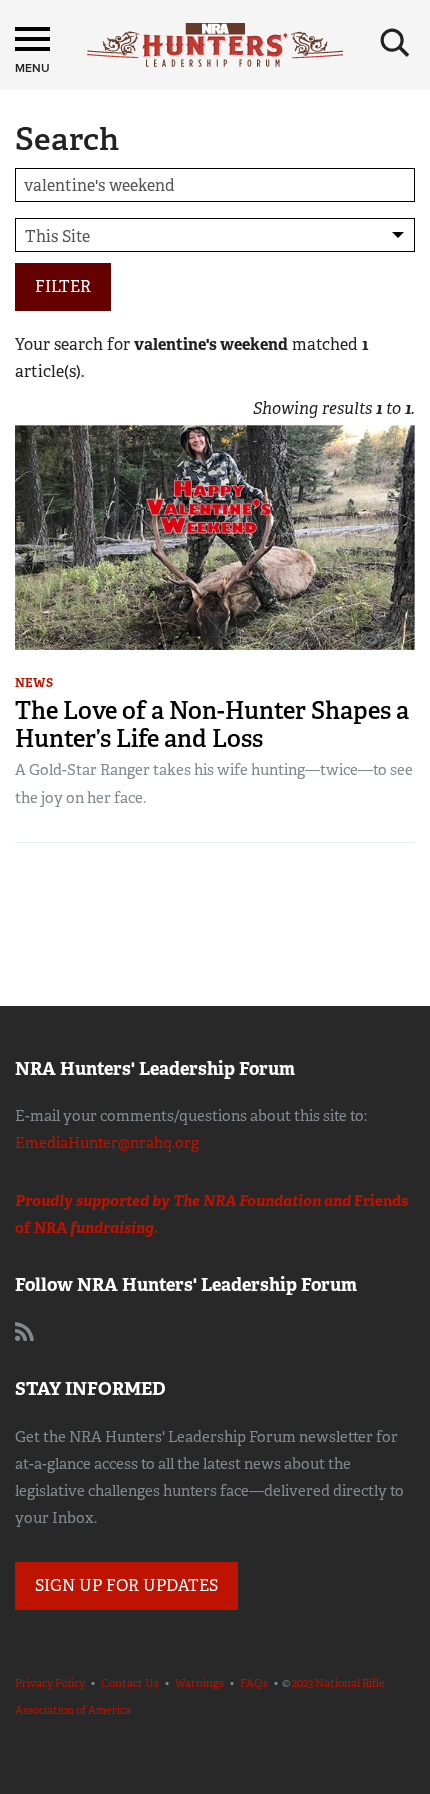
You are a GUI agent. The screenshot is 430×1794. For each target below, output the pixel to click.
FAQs (254, 1683)
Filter (63, 286)
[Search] (395, 43)
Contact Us (130, 1683)
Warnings (199, 1683)
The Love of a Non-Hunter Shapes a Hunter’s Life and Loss (212, 724)
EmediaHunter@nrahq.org (107, 1143)
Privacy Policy (50, 1683)
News (34, 683)
